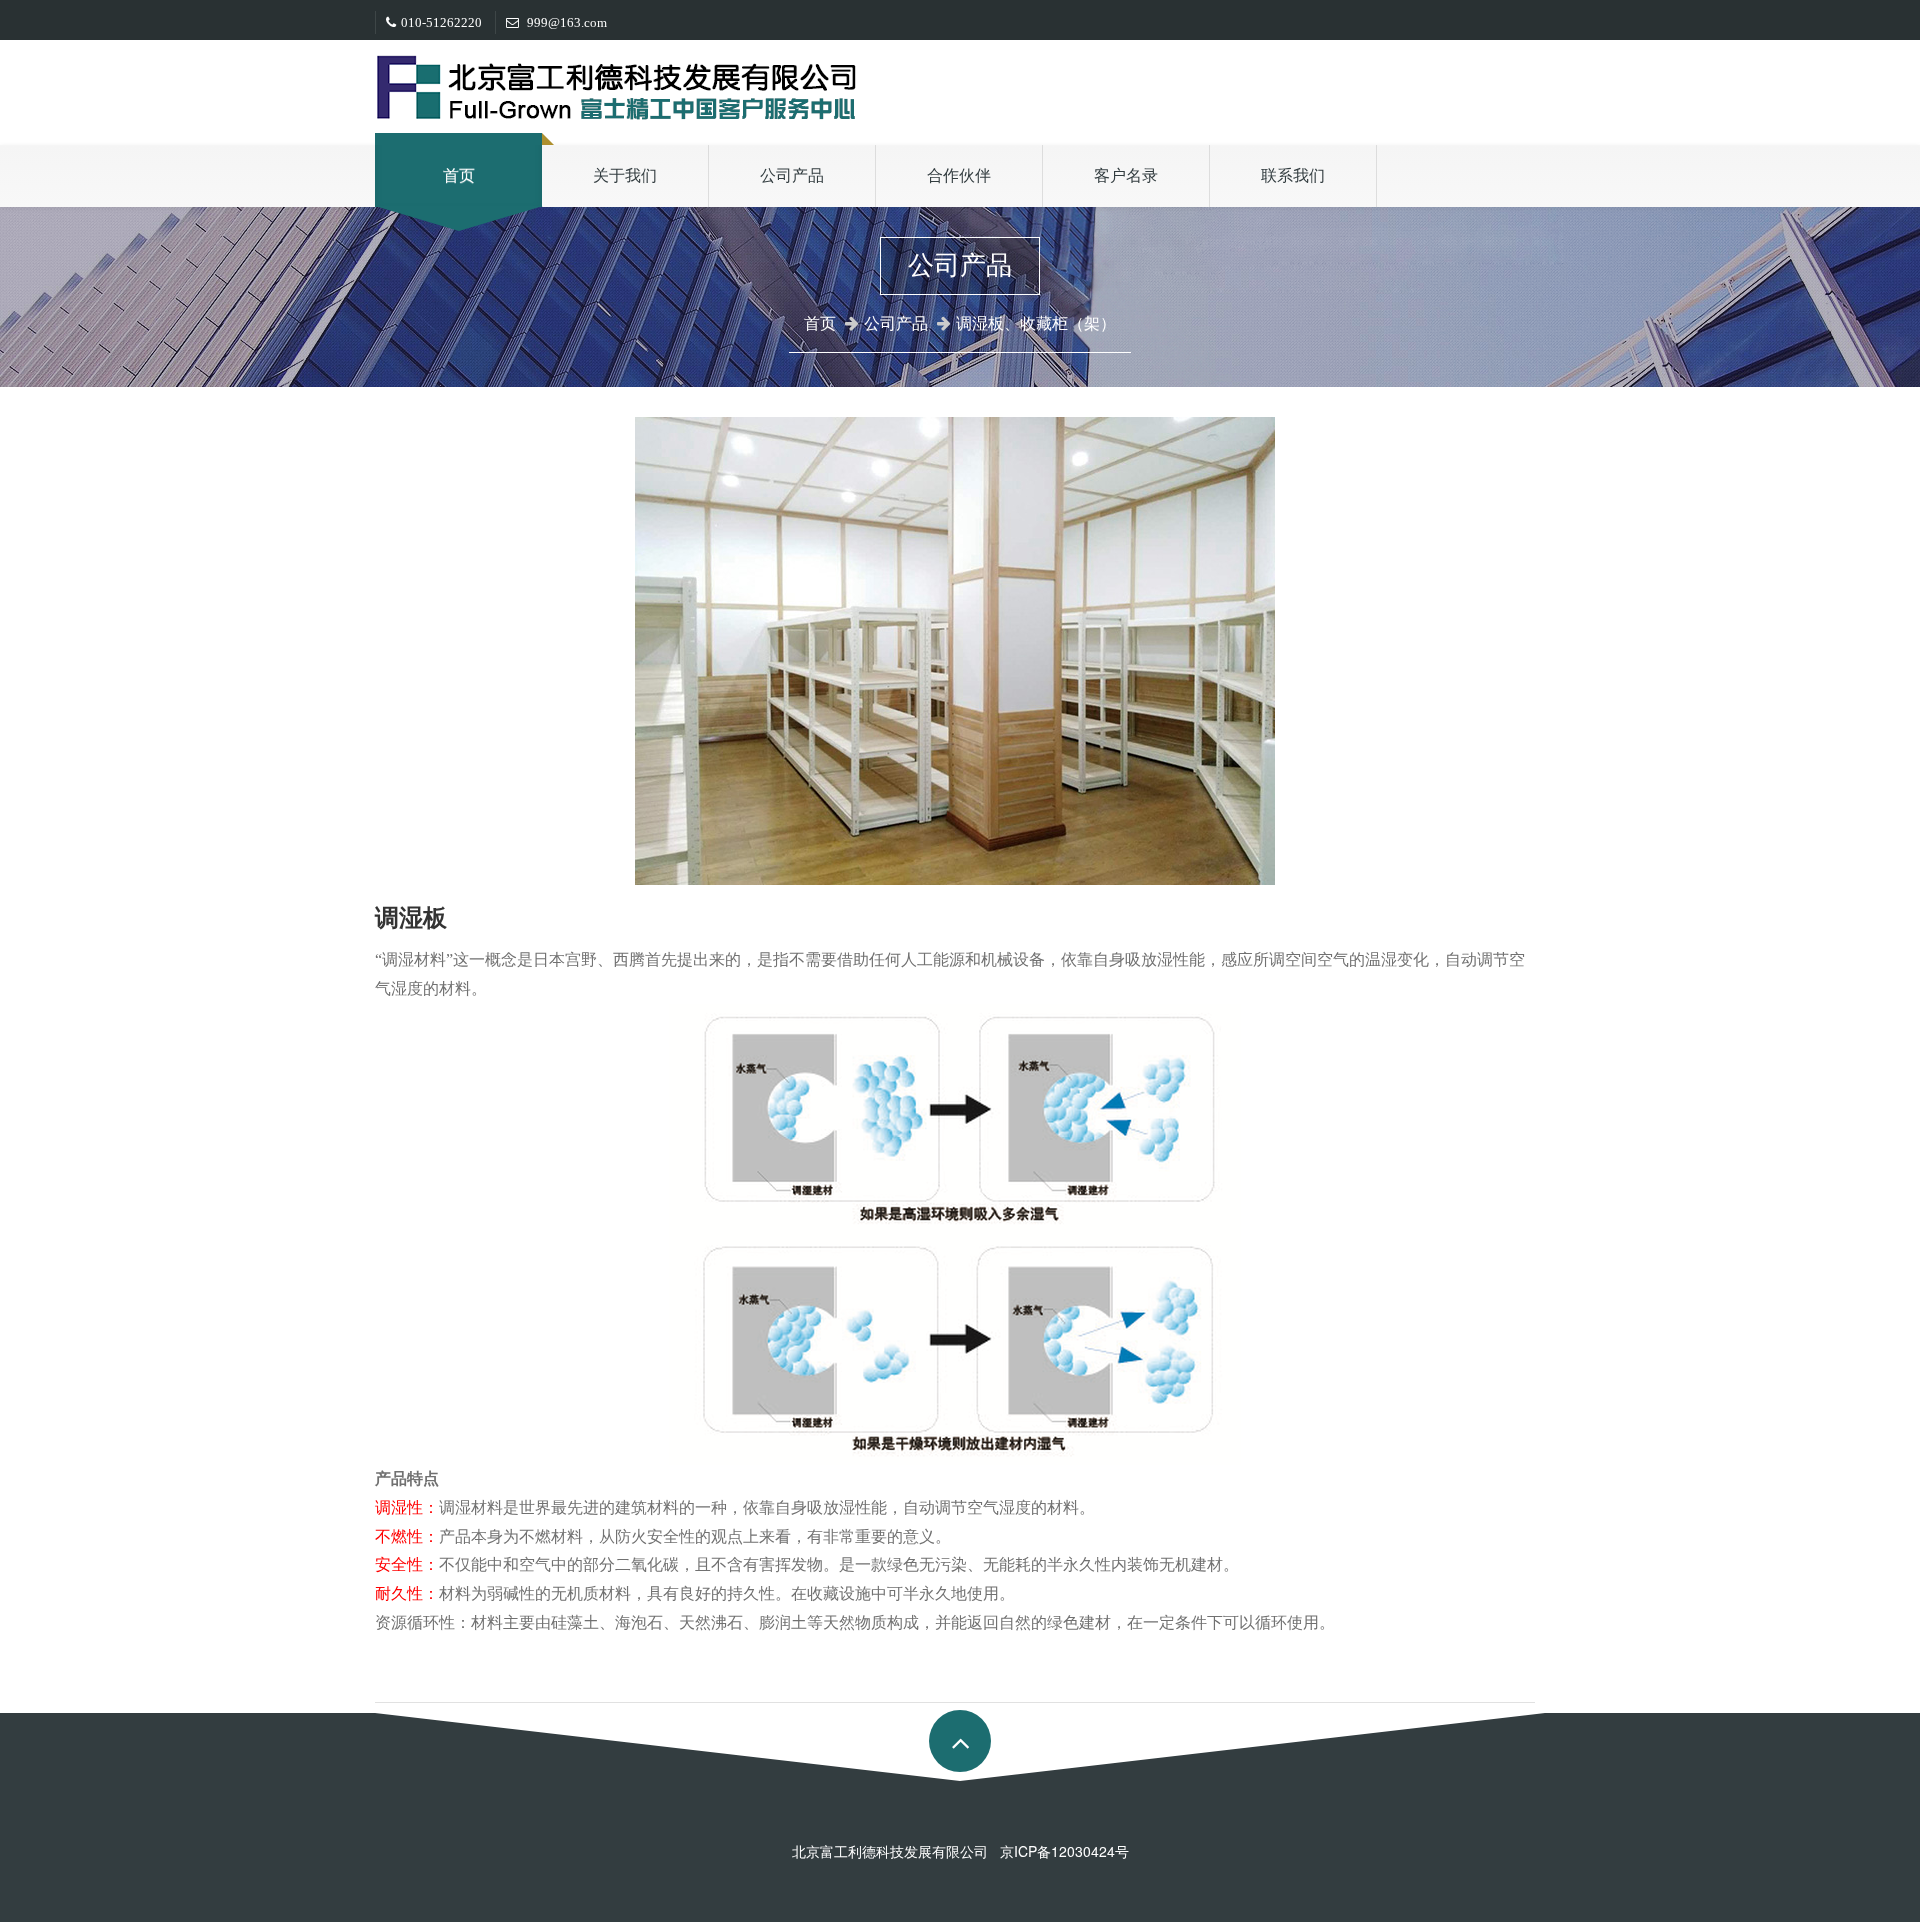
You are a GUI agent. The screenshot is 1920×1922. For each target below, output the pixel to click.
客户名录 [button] (1126, 175)
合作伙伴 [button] (959, 175)
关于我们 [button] (625, 175)
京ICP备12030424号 (1064, 1851)
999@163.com (565, 22)
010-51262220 (441, 22)
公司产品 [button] (792, 175)
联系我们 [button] (1293, 175)
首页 (459, 175)
